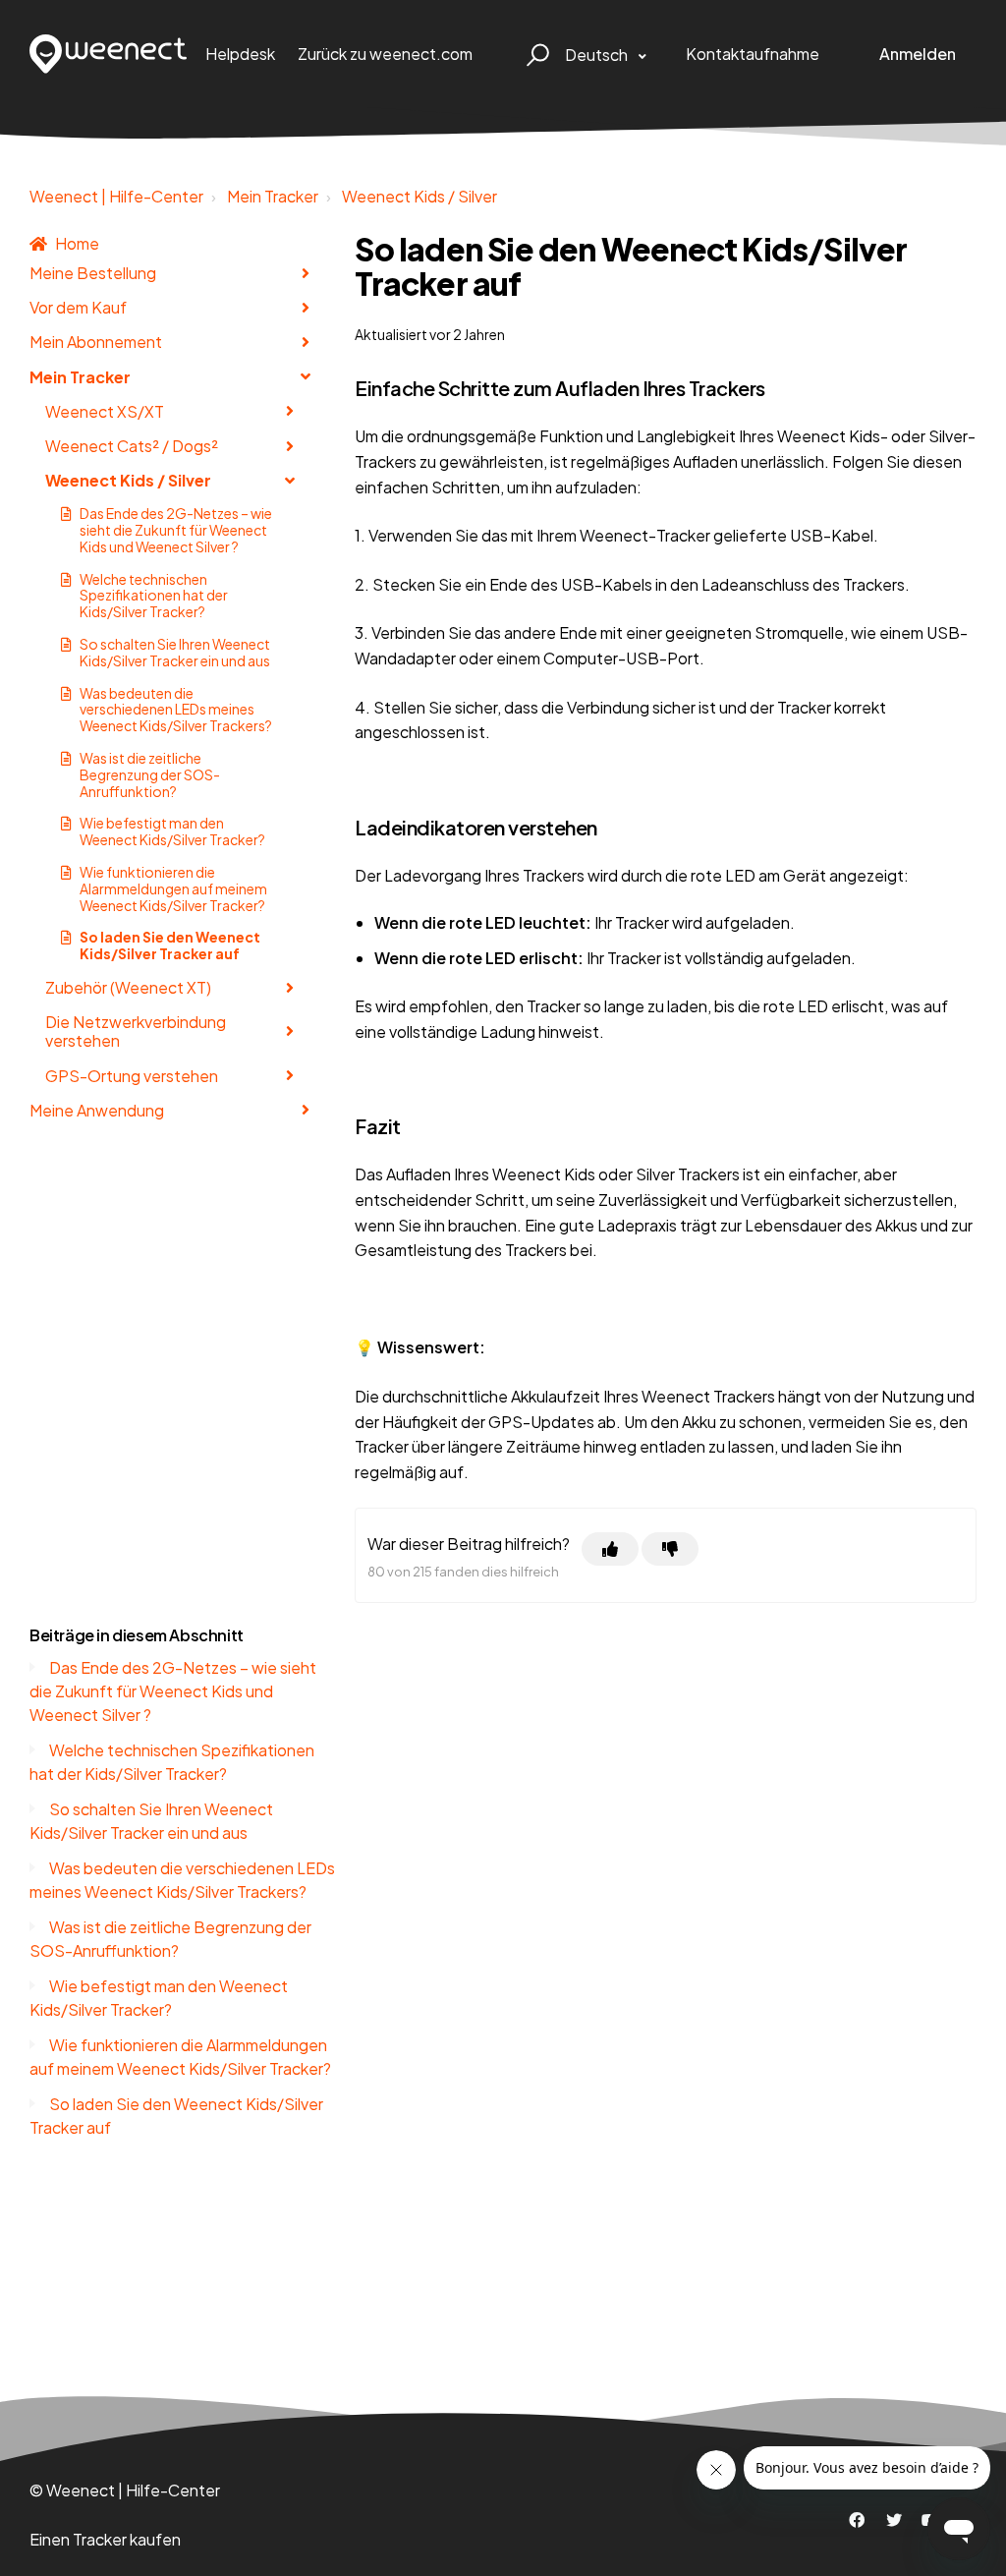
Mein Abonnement (96, 342)
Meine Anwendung (97, 1110)
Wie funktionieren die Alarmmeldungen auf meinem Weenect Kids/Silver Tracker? (173, 888)
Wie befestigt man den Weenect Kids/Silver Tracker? (172, 831)
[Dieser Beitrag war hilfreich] (610, 1549)
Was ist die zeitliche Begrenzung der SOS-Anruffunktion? (150, 774)
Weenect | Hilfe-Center (116, 196)
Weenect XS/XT (105, 411)
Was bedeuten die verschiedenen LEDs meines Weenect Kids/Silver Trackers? (176, 710)
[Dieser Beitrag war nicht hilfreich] (670, 1549)
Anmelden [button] (918, 54)
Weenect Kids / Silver (419, 196)
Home (77, 243)
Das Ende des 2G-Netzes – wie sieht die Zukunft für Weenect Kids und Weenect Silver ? (176, 530)
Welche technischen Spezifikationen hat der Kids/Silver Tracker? (154, 596)
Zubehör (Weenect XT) (128, 987)
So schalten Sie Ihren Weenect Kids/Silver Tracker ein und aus (175, 652)
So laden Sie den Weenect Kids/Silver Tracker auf (170, 945)
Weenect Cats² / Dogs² (132, 446)
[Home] (109, 54)
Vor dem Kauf (78, 307)
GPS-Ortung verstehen (132, 1076)
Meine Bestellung (93, 273)
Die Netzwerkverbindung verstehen (136, 1031)
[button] (535, 54)
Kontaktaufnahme (753, 54)
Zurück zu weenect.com (385, 54)
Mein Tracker (273, 196)
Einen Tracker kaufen (105, 2539)
